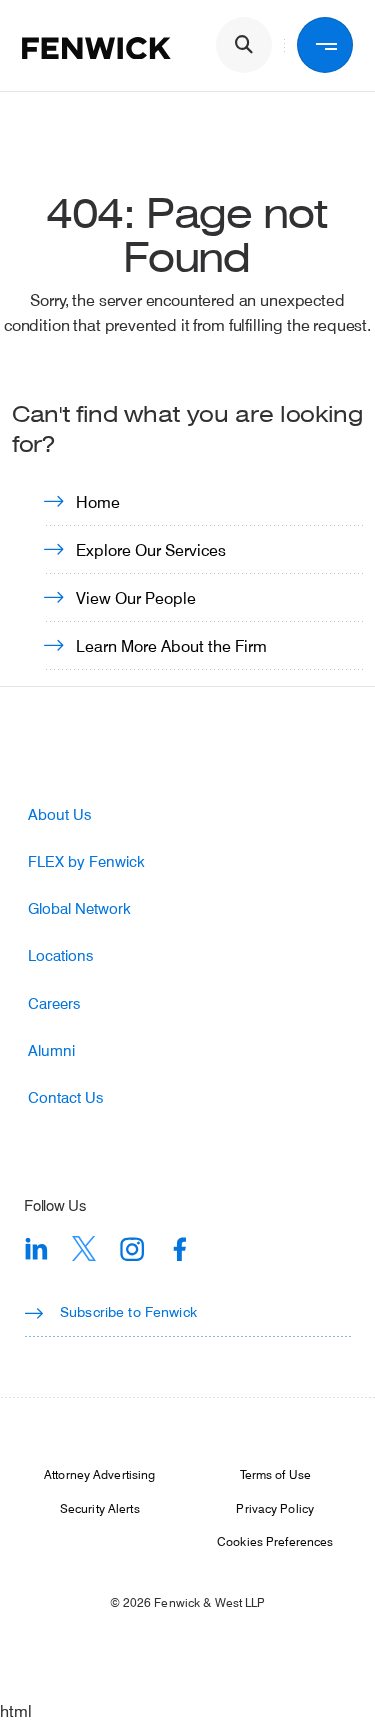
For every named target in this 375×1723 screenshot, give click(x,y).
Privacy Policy (275, 1508)
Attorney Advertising (99, 1474)
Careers (54, 1003)
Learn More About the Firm (171, 645)
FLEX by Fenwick (86, 861)
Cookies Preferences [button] (275, 1541)
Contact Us (65, 1097)
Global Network (79, 908)
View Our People (136, 597)
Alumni (51, 1050)
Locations (60, 955)
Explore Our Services (151, 549)
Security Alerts (100, 1508)
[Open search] (244, 45)
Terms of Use (275, 1474)
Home (98, 501)
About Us (59, 814)
